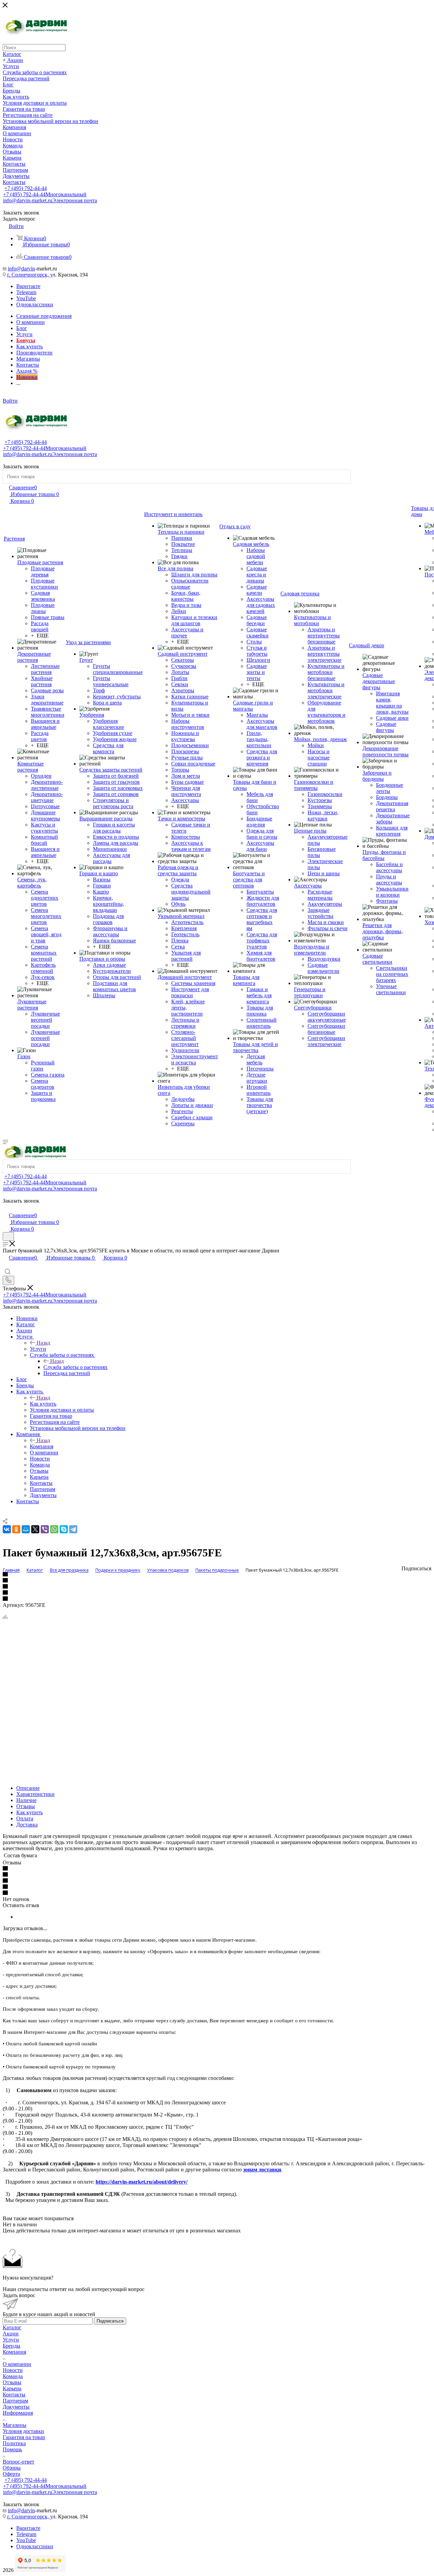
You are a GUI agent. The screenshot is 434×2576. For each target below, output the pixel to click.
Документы (16, 2407)
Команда (13, 2376)
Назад (43, 1343)
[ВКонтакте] (7, 1529)
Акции (11, 2334)
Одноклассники (35, 304)
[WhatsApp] (54, 1529)
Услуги (38, 1349)
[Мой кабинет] (6, 1208)
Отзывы (26, 1806)
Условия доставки (23, 2431)
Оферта (11, 2474)
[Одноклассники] (16, 1529)
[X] (35, 1529)
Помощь (12, 2449)
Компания (42, 1446)
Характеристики (35, 1794)
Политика (14, 2443)
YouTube (26, 298)
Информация (18, 2413)
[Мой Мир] (26, 1529)
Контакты (14, 2395)
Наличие (26, 1800)
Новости (13, 2370)
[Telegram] (73, 1529)
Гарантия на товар (24, 2437)
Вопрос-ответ (18, 2462)
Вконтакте (28, 286)
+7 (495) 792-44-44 (26, 188)
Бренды (12, 2346)
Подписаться (110, 2321)
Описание (28, 1788)
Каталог (12, 2327)
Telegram (26, 292)
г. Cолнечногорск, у (30, 275)
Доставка (27, 1825)
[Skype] (64, 1529)
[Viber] (45, 1529)
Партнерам (15, 2401)
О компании (17, 2364)
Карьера (12, 2388)
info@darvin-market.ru (50, 200)
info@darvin (21, 269)
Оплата (25, 1818)
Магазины (15, 2425)
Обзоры (12, 2468)
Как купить (43, 1404)
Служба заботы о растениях (75, 1367)
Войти (10, 401)
